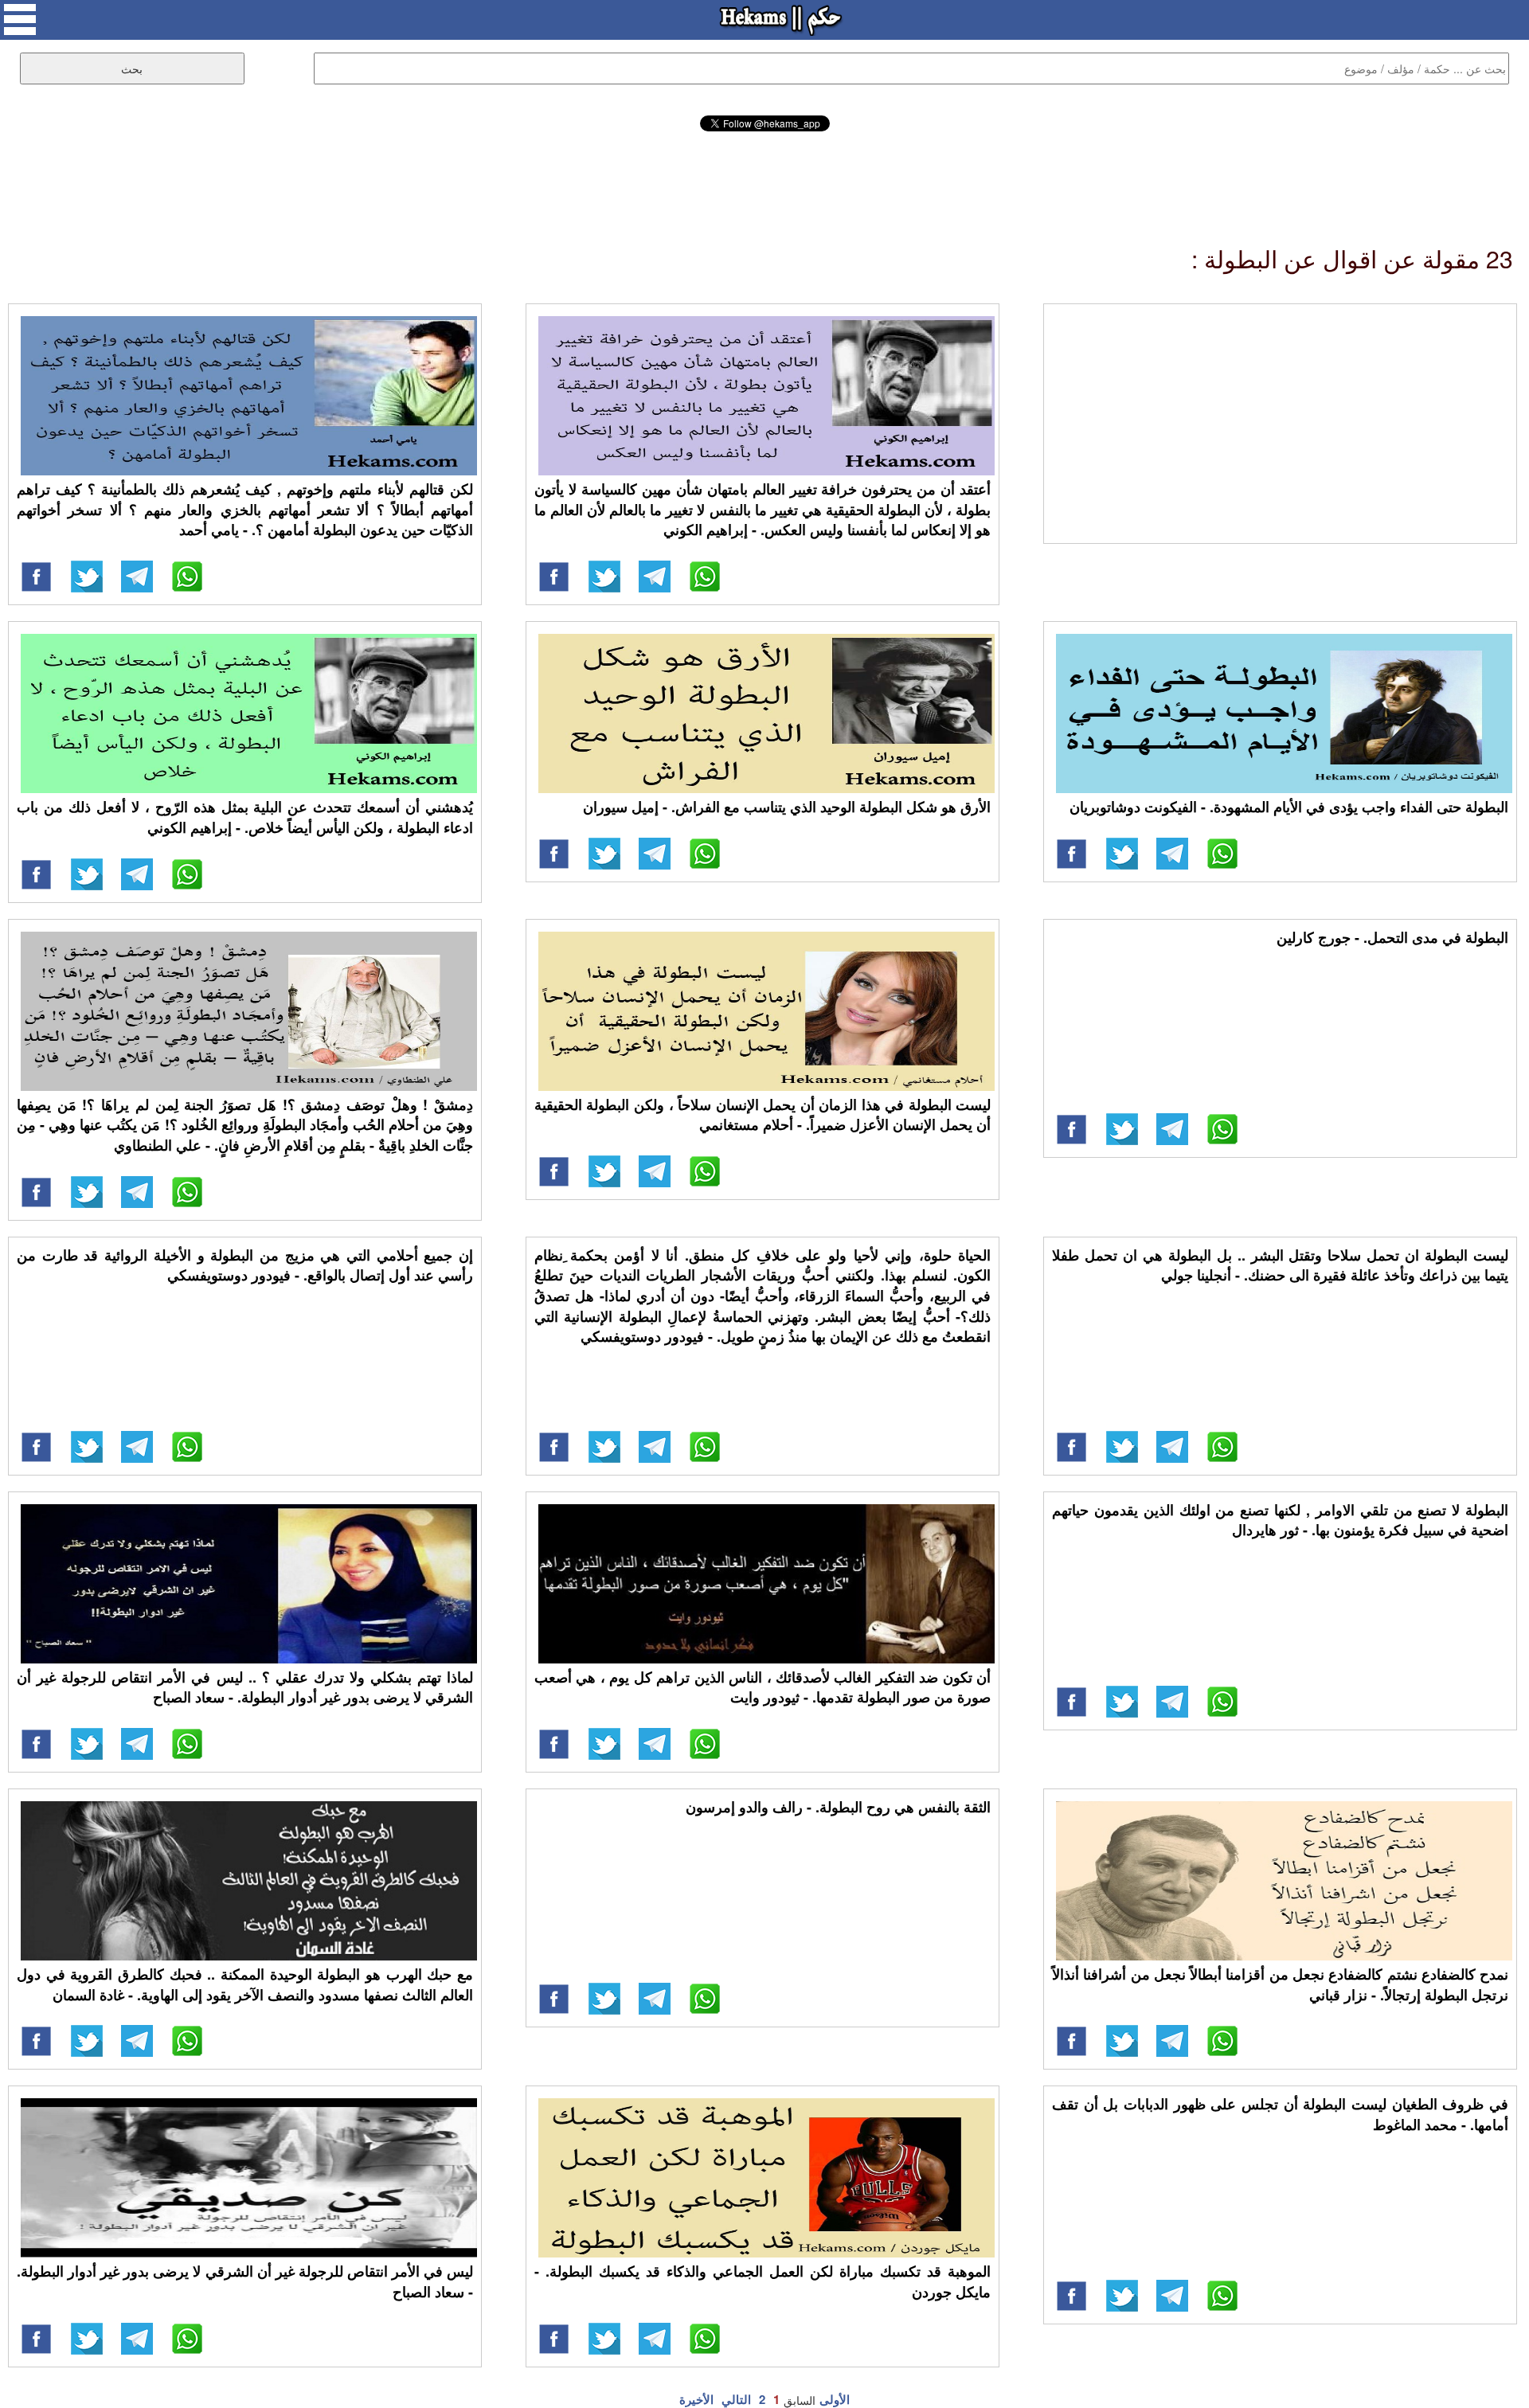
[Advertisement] (764, 175)
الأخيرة (696, 2399)
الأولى (835, 2399)
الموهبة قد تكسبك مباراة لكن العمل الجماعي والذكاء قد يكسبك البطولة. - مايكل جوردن (763, 2281)
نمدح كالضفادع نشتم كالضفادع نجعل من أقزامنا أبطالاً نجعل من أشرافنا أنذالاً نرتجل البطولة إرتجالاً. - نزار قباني (1280, 1984)
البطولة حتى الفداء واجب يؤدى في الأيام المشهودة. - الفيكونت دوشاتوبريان (1289, 807)
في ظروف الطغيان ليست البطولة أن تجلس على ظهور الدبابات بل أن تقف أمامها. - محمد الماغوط (1280, 2114)
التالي (736, 2399)
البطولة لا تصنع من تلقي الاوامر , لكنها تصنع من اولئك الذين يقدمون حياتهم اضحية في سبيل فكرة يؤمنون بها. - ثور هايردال (1280, 1520)
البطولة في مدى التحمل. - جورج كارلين (1392, 937)
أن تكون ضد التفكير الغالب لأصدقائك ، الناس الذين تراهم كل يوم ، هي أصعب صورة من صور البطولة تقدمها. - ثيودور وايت (763, 1687)
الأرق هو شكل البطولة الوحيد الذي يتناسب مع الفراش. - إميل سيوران (787, 807)
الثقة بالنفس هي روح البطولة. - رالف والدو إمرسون (838, 1807)
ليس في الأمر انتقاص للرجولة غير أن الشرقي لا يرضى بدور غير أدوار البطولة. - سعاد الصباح (245, 2281)
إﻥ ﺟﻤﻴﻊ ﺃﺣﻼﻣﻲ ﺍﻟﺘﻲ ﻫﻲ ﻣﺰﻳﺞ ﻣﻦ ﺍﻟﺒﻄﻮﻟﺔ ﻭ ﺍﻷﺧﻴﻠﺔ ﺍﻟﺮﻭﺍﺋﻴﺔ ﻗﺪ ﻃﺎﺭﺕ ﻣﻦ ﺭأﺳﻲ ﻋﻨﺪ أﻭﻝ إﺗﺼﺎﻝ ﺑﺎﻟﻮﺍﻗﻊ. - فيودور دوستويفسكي (245, 1265)
